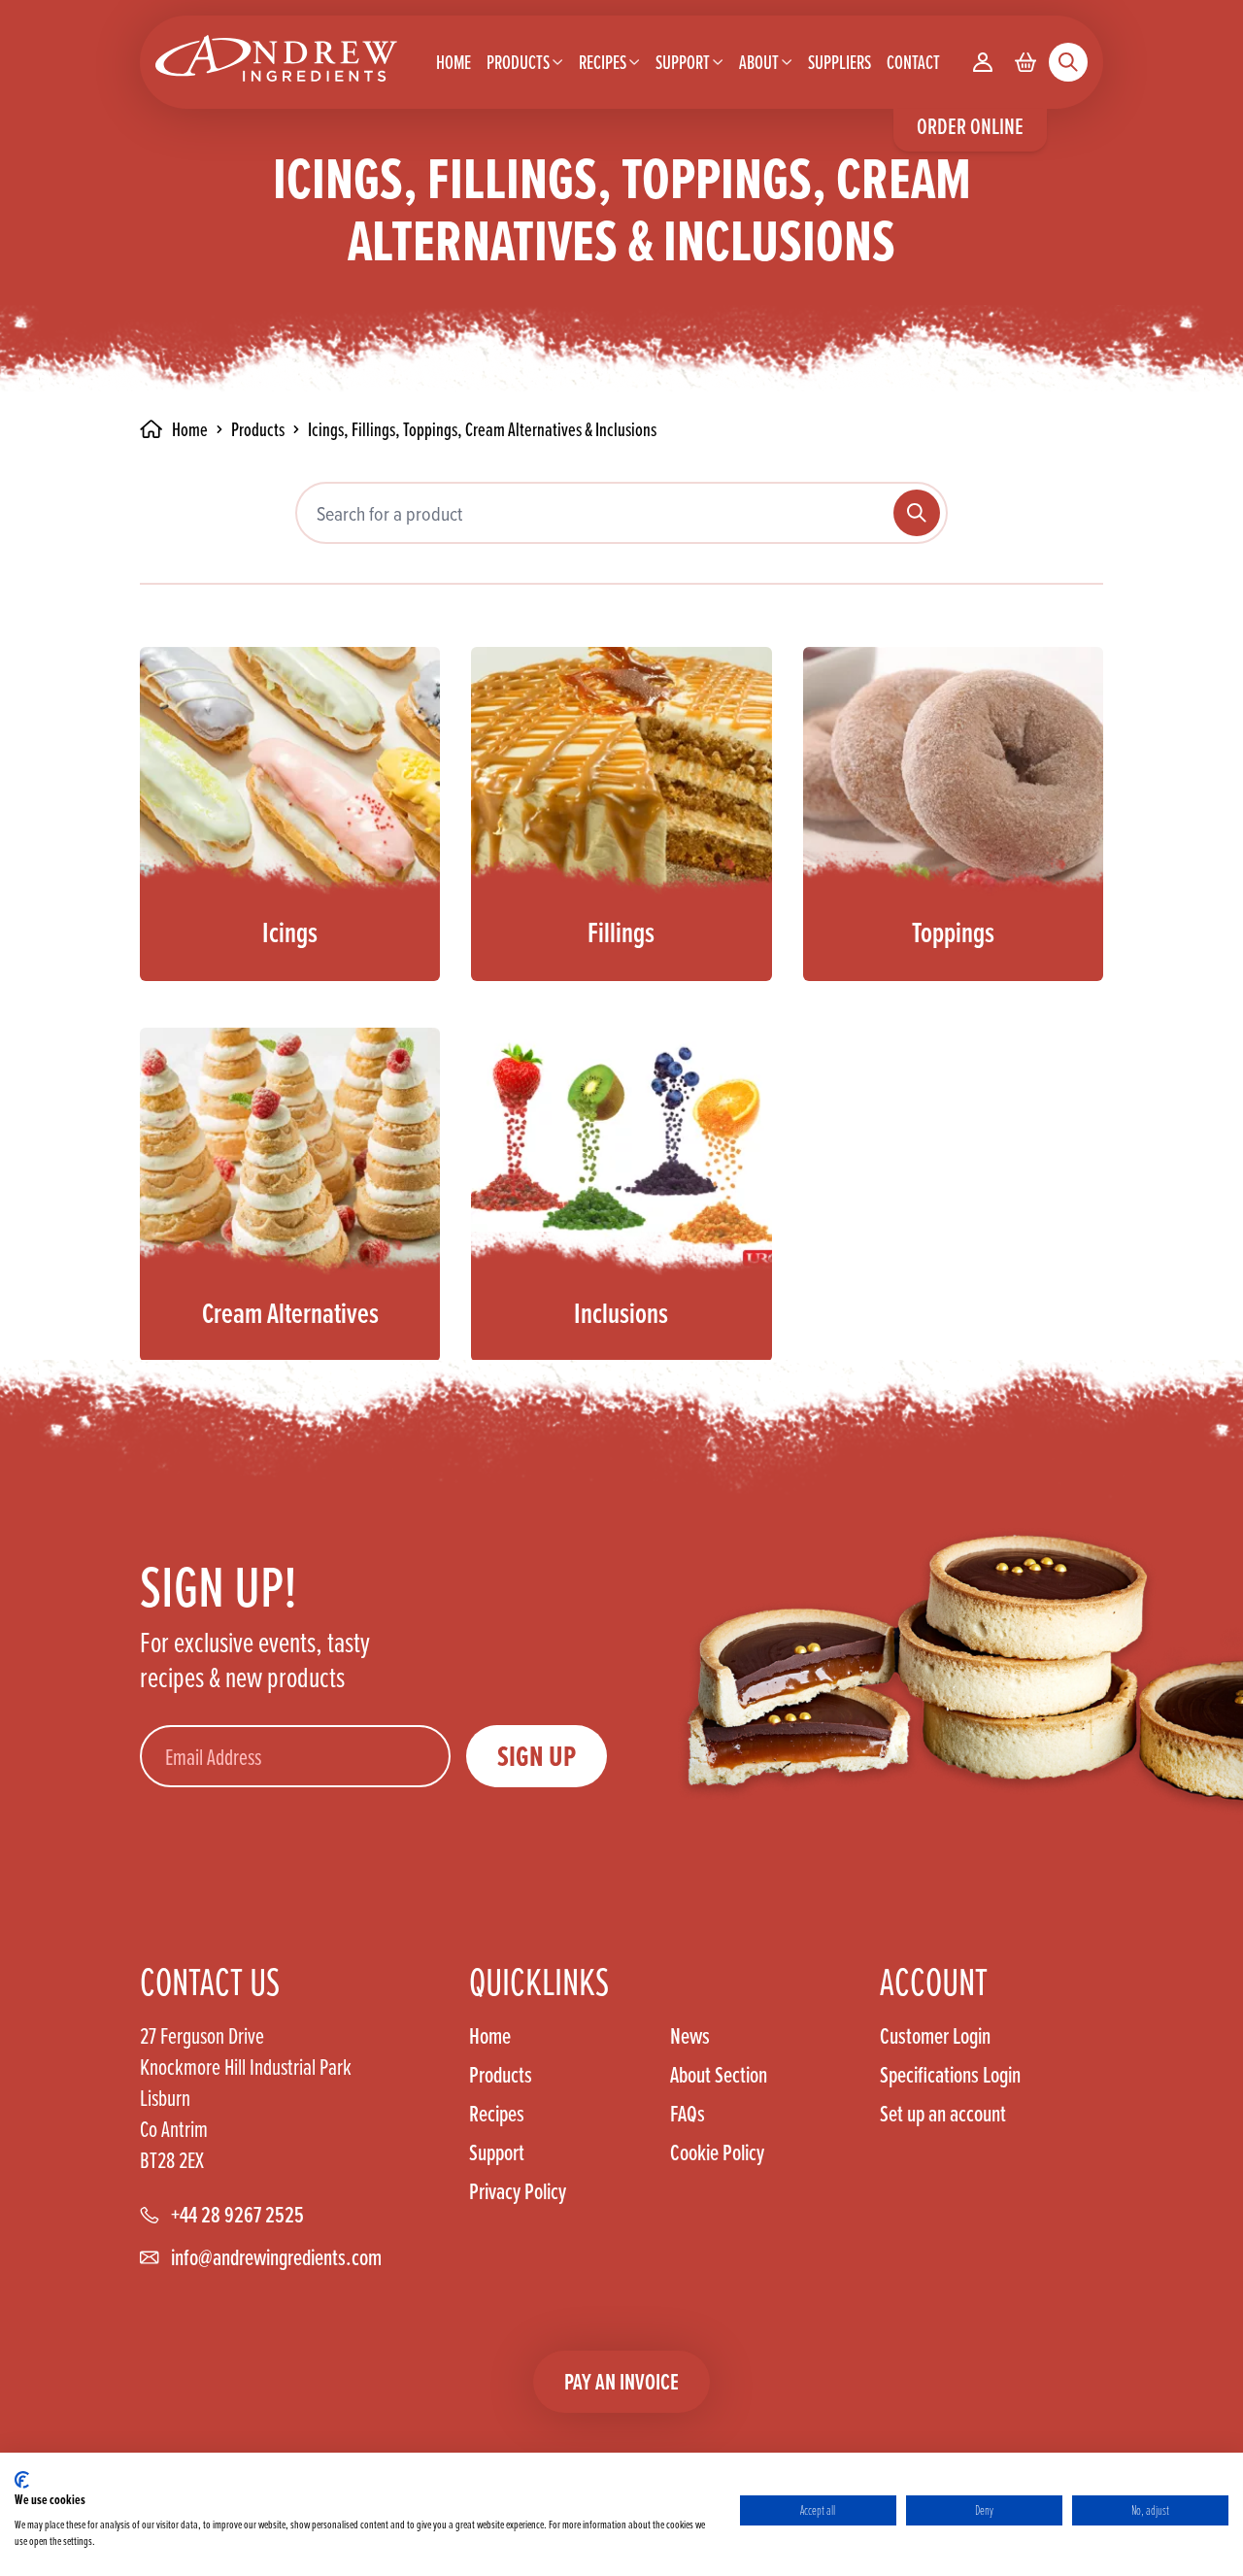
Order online (970, 126)
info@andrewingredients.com (276, 2257)
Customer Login (935, 2036)
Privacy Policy (518, 2191)
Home (490, 2036)
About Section (719, 2075)
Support (497, 2152)
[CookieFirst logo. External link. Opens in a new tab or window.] (22, 2480)
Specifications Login (950, 2075)
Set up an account (943, 2113)
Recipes (497, 2114)
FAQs (688, 2114)
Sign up (537, 1756)
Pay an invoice (621, 2381)
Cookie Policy (717, 2152)
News (690, 2036)
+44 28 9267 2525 (237, 2215)
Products (258, 429)
